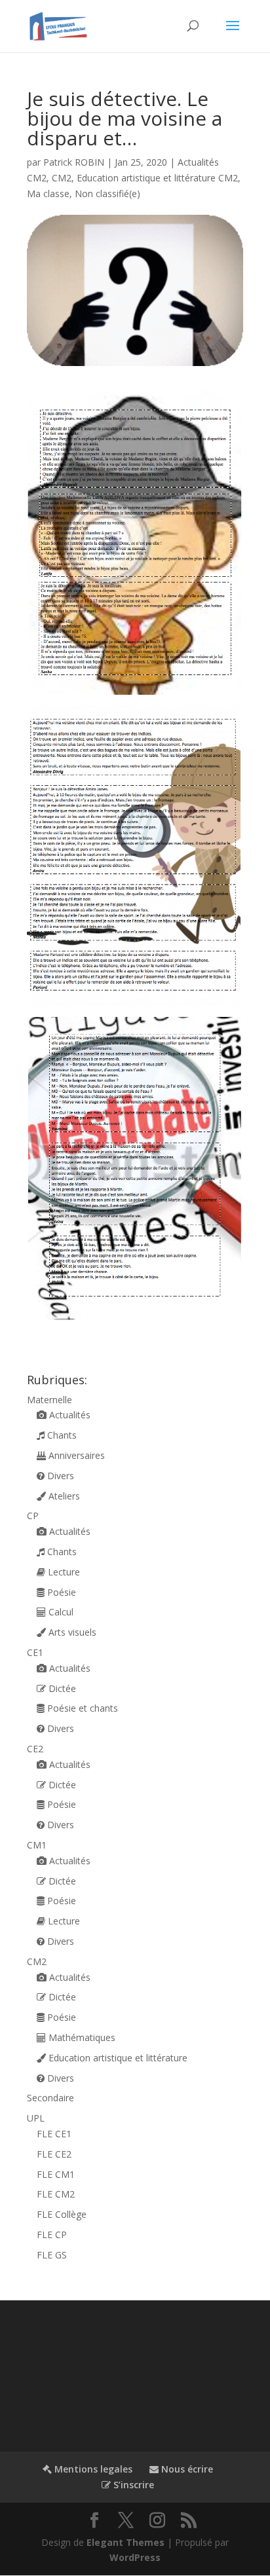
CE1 (35, 1652)
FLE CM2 (56, 2194)
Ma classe (48, 193)
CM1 (37, 1845)
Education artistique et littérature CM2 (157, 178)
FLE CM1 (56, 2174)
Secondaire (50, 2098)
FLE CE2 (54, 2154)
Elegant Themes (125, 2542)
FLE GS (52, 2255)
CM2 (62, 178)
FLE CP (52, 2235)
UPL (36, 2118)
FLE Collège (62, 2214)
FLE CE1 (54, 2134)
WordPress (135, 2557)
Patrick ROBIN (74, 162)
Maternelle (49, 1400)
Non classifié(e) (107, 193)
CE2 (35, 1749)
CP (33, 1516)
